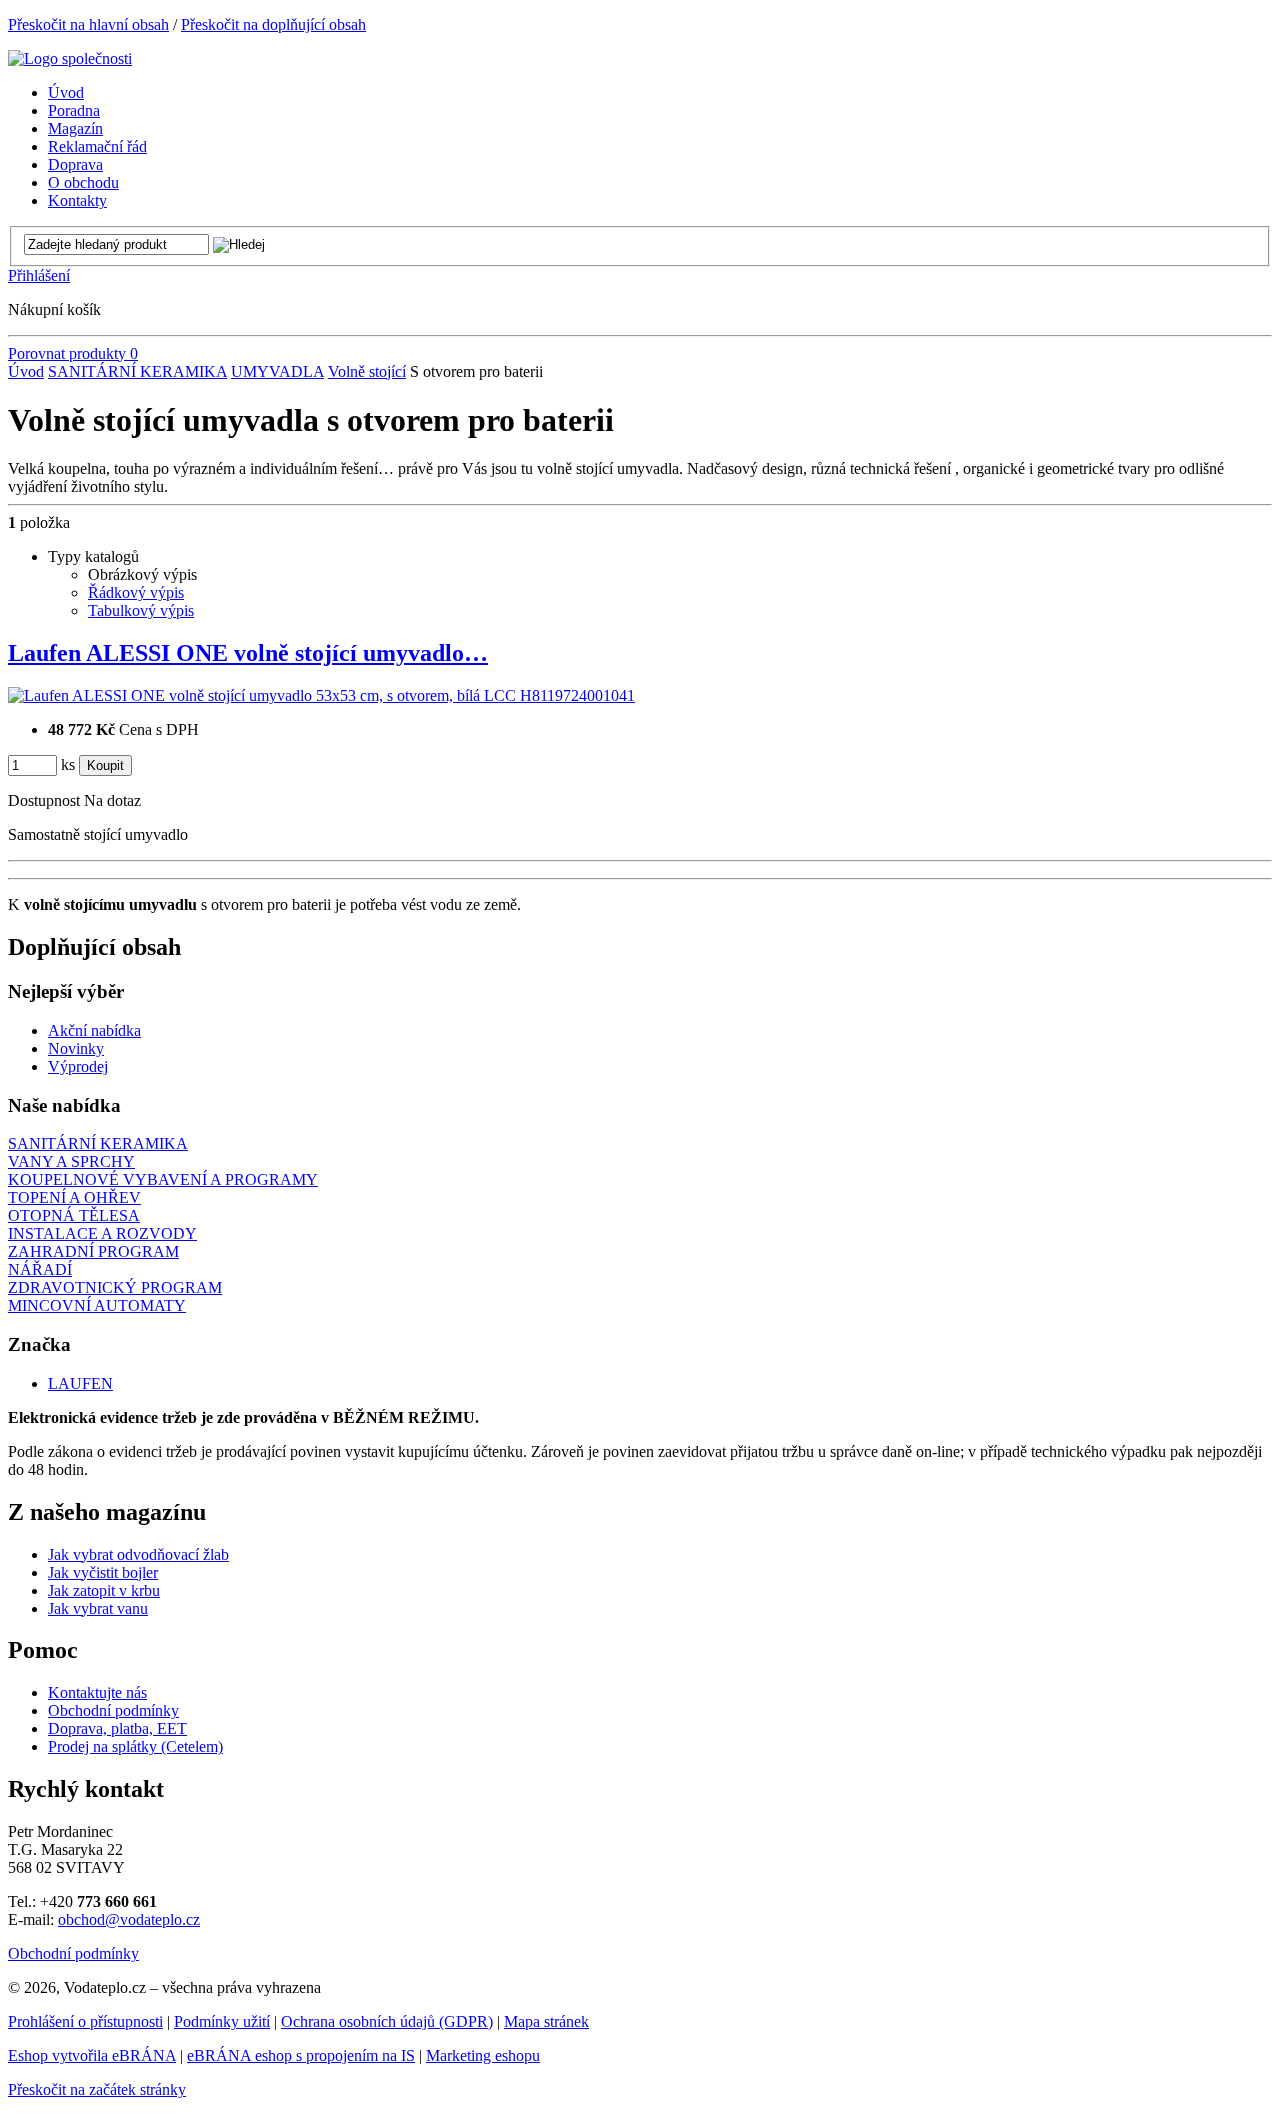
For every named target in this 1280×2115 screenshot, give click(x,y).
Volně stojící (367, 371)
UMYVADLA (277, 371)
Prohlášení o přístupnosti (85, 2021)
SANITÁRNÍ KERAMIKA (137, 371)
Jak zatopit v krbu (104, 1590)
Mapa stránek (546, 2021)
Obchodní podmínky (113, 1710)
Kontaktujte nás (97, 1692)
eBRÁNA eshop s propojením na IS (301, 2055)
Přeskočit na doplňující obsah (273, 24)
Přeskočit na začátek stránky (97, 2089)
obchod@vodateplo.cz (129, 1919)
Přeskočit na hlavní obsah (88, 24)
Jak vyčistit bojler (103, 1572)
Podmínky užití (222, 2021)
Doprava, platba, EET (117, 1728)
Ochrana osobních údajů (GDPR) (387, 2021)
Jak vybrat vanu (98, 1608)
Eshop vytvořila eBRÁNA (92, 2055)
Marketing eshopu (483, 2055)
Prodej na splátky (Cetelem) (135, 1746)
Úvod (26, 371)
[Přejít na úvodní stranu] (70, 58)
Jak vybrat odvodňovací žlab (138, 1554)
